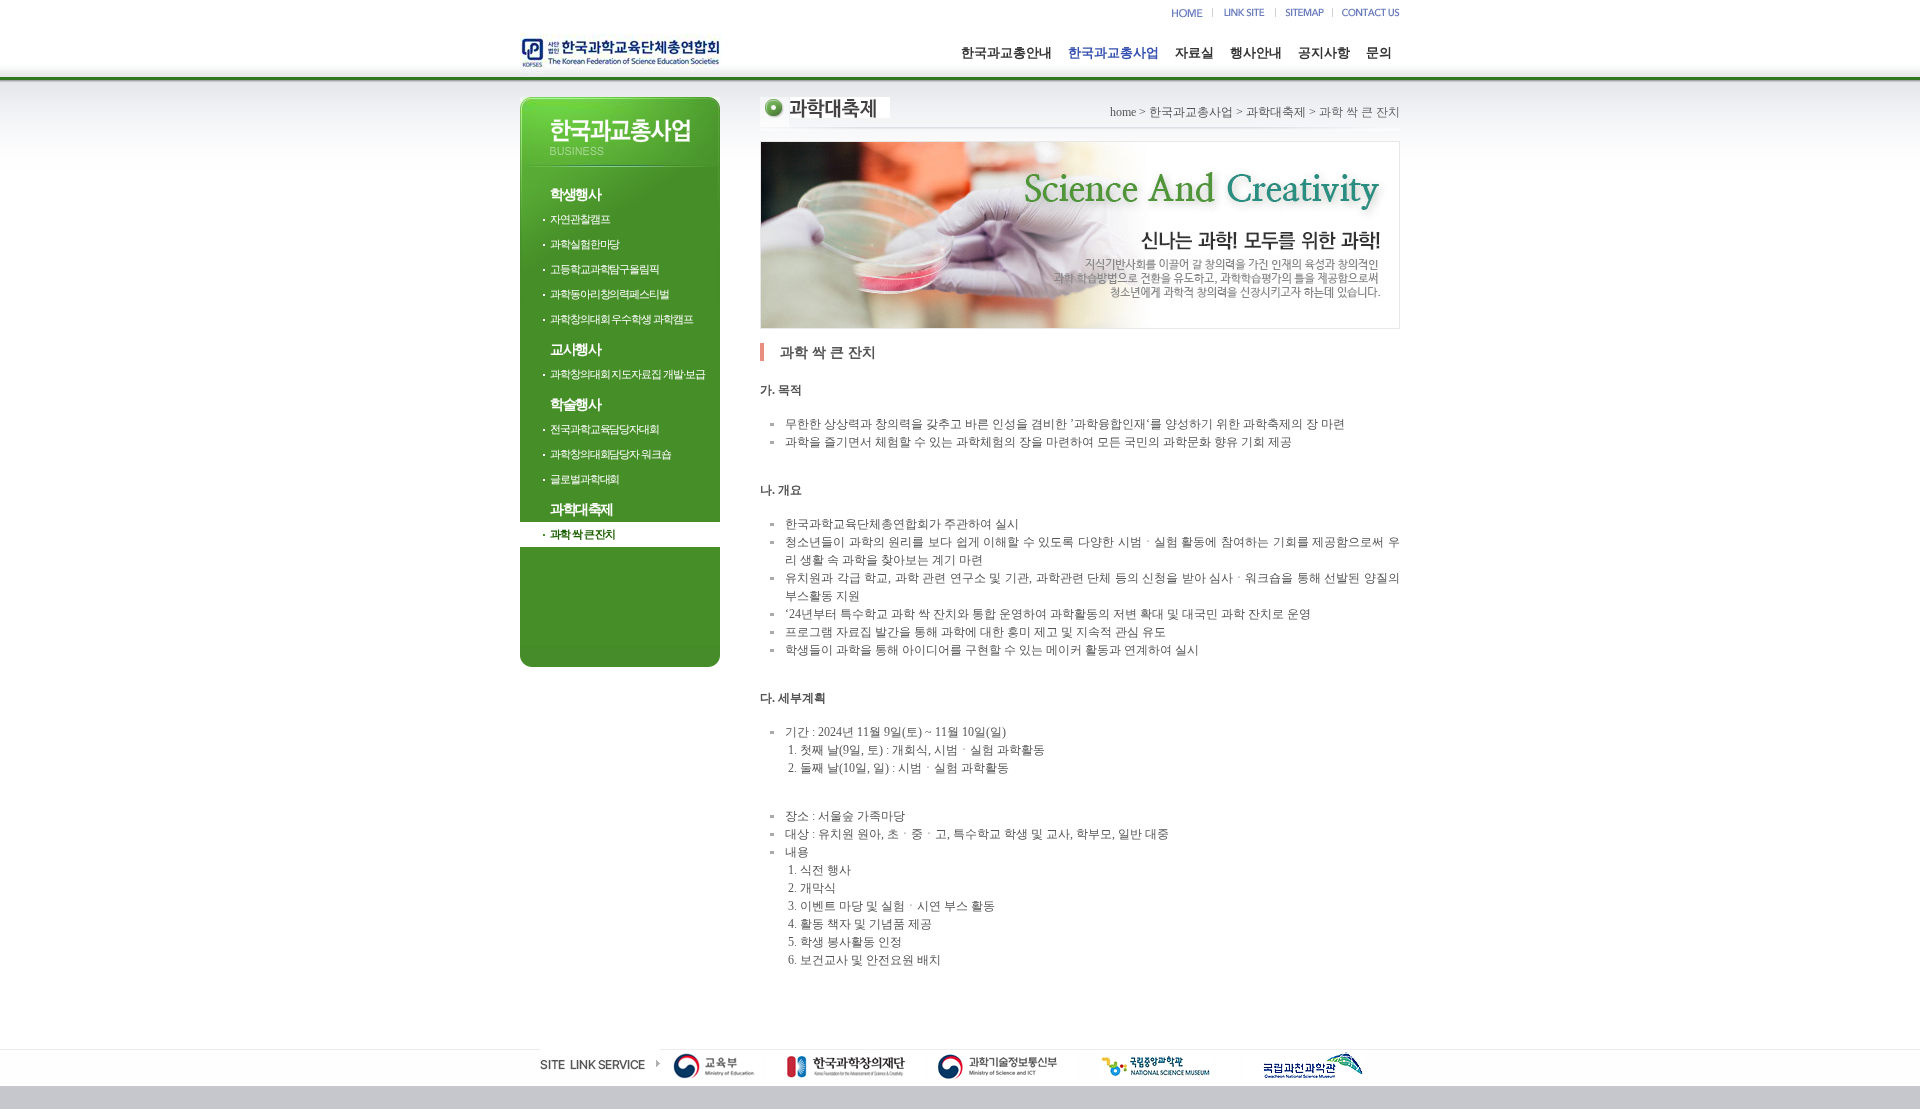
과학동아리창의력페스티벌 (609, 294)
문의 (1379, 52)
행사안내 (1256, 52)
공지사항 (1324, 52)
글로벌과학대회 (584, 479)
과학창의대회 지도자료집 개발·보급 (627, 374)
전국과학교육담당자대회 (604, 429)
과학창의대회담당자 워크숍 (610, 454)
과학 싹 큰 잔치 (582, 534)
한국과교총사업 (1113, 52)
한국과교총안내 (1006, 52)
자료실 (1194, 52)
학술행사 (575, 404)
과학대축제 (581, 509)
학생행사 (575, 194)
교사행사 (575, 349)
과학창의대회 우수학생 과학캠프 (621, 319)
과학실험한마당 (584, 244)
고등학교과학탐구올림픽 (604, 269)
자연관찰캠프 (579, 219)
